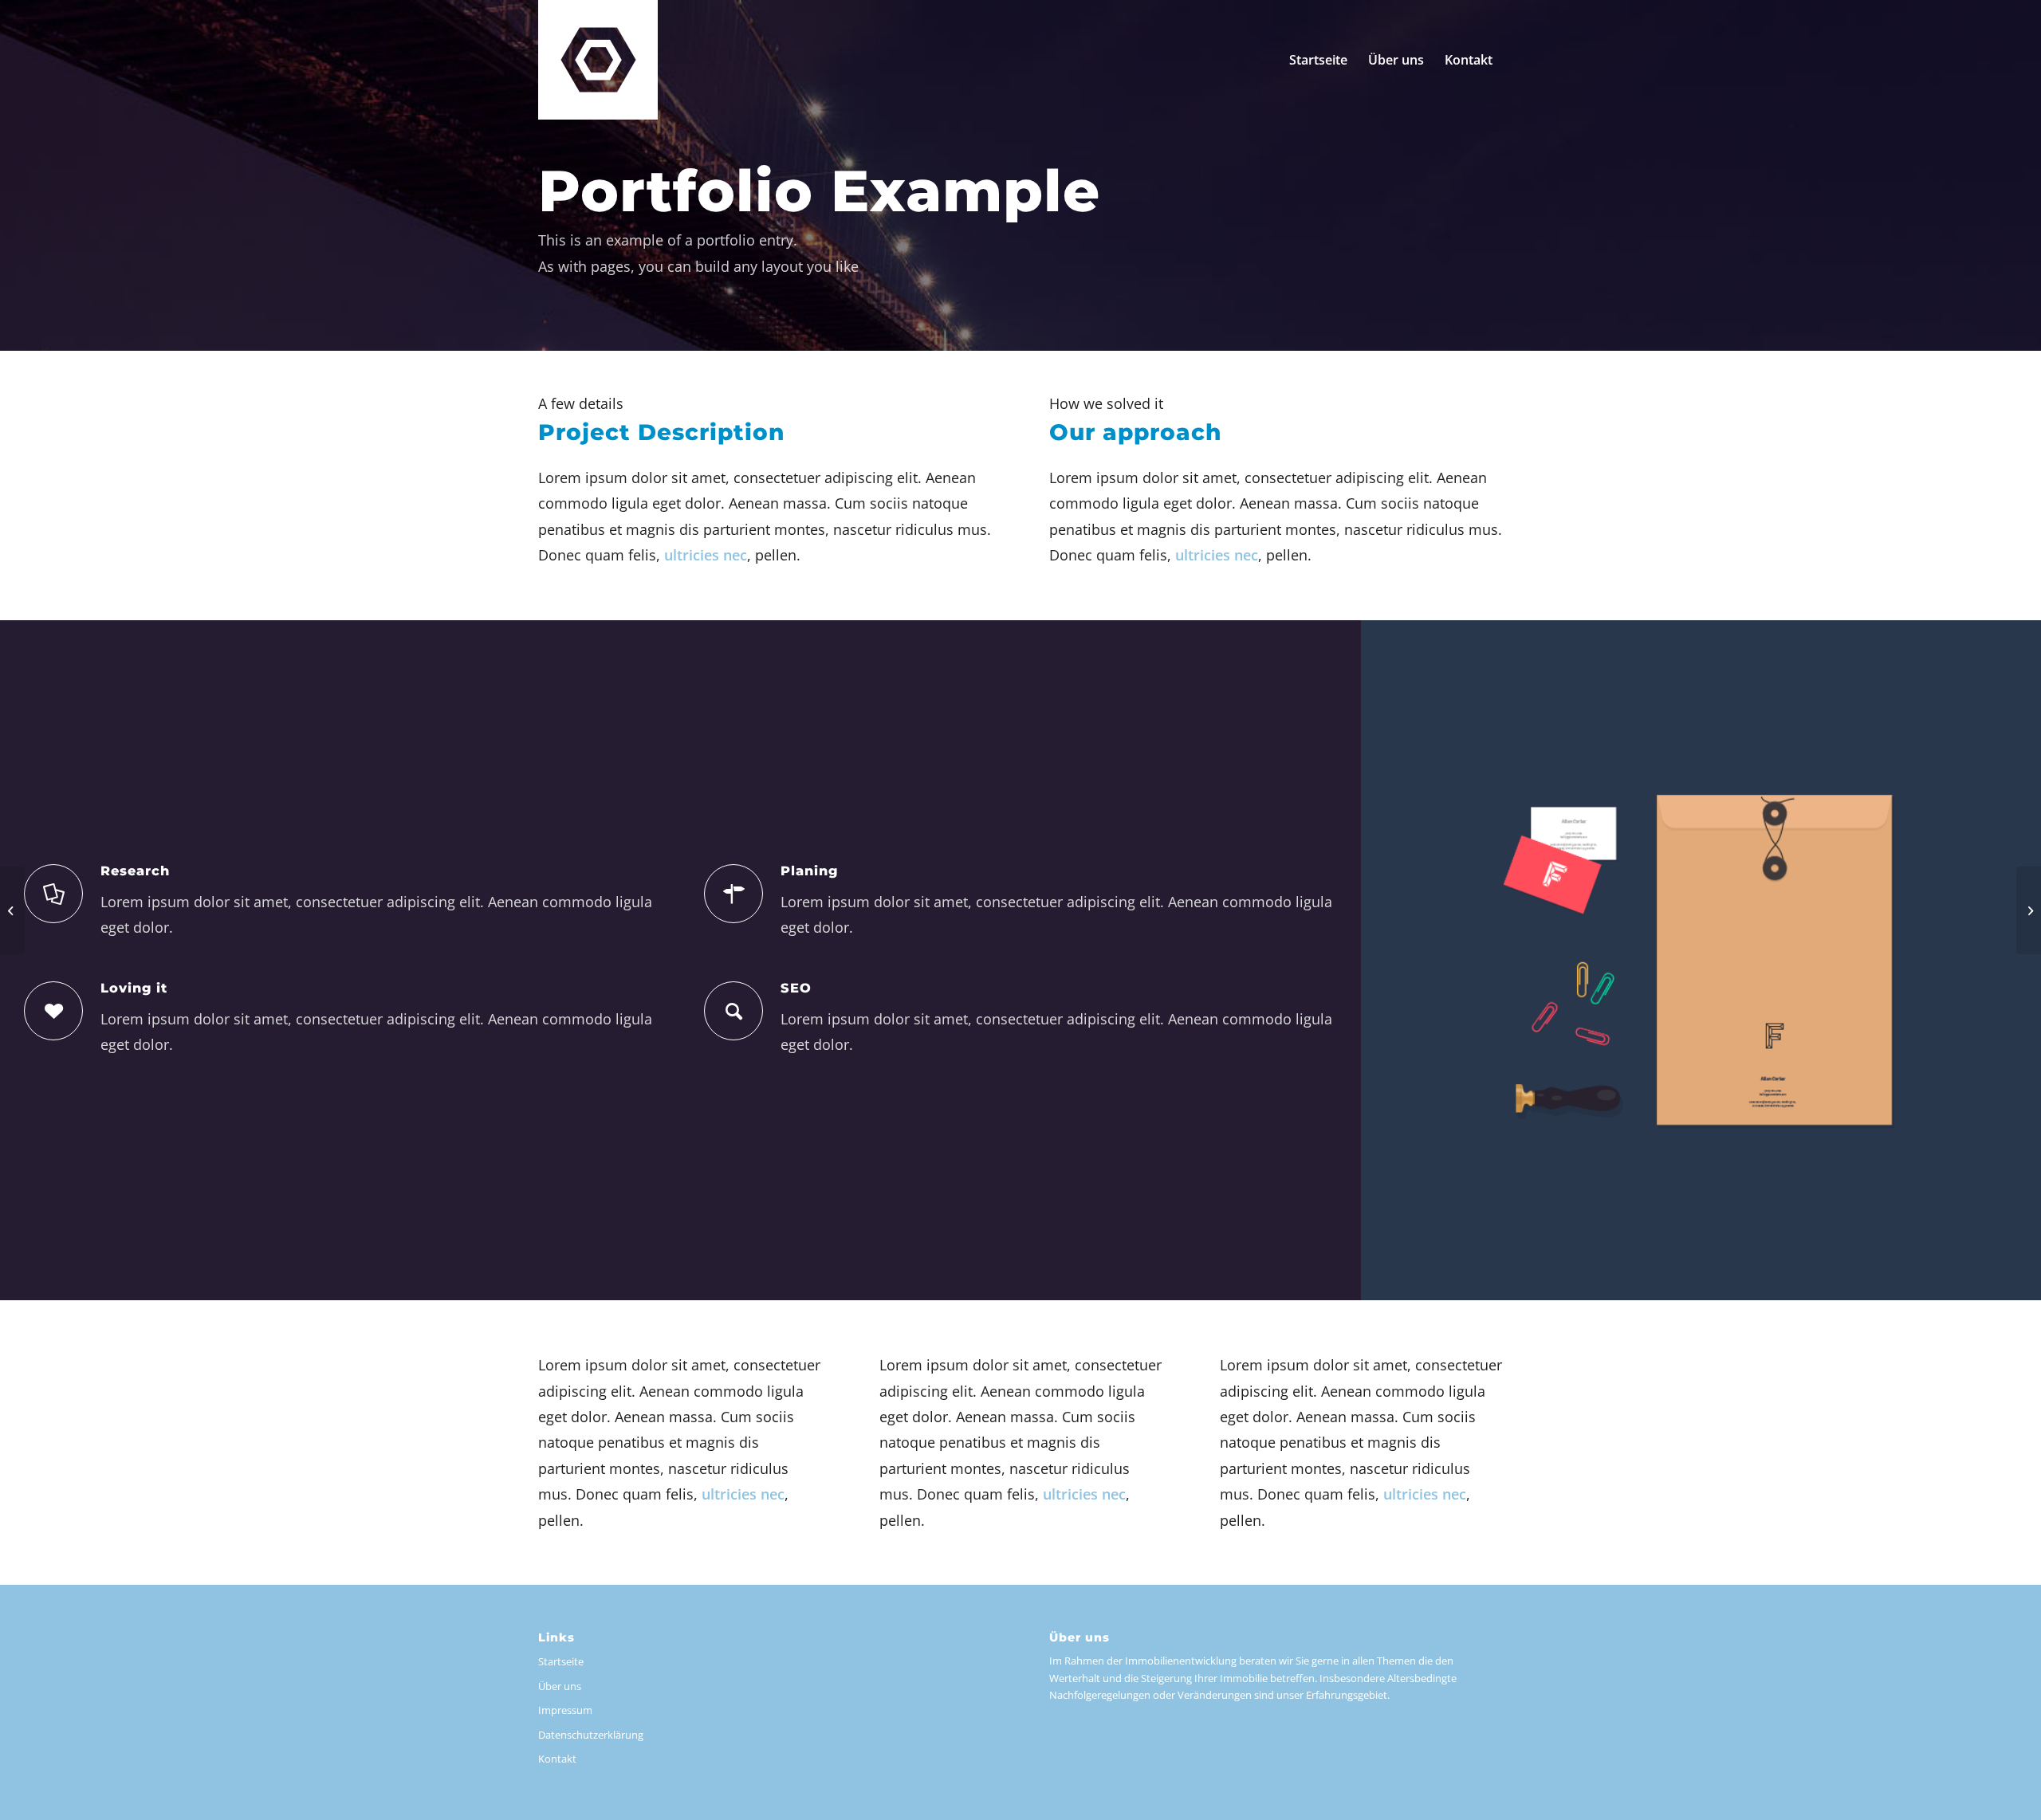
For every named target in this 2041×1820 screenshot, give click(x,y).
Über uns (560, 1686)
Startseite (561, 1661)
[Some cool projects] (12, 910)
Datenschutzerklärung (591, 1735)
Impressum (565, 1710)
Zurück (1397, 960)
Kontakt (557, 1759)
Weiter (2005, 960)
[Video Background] (2029, 910)
